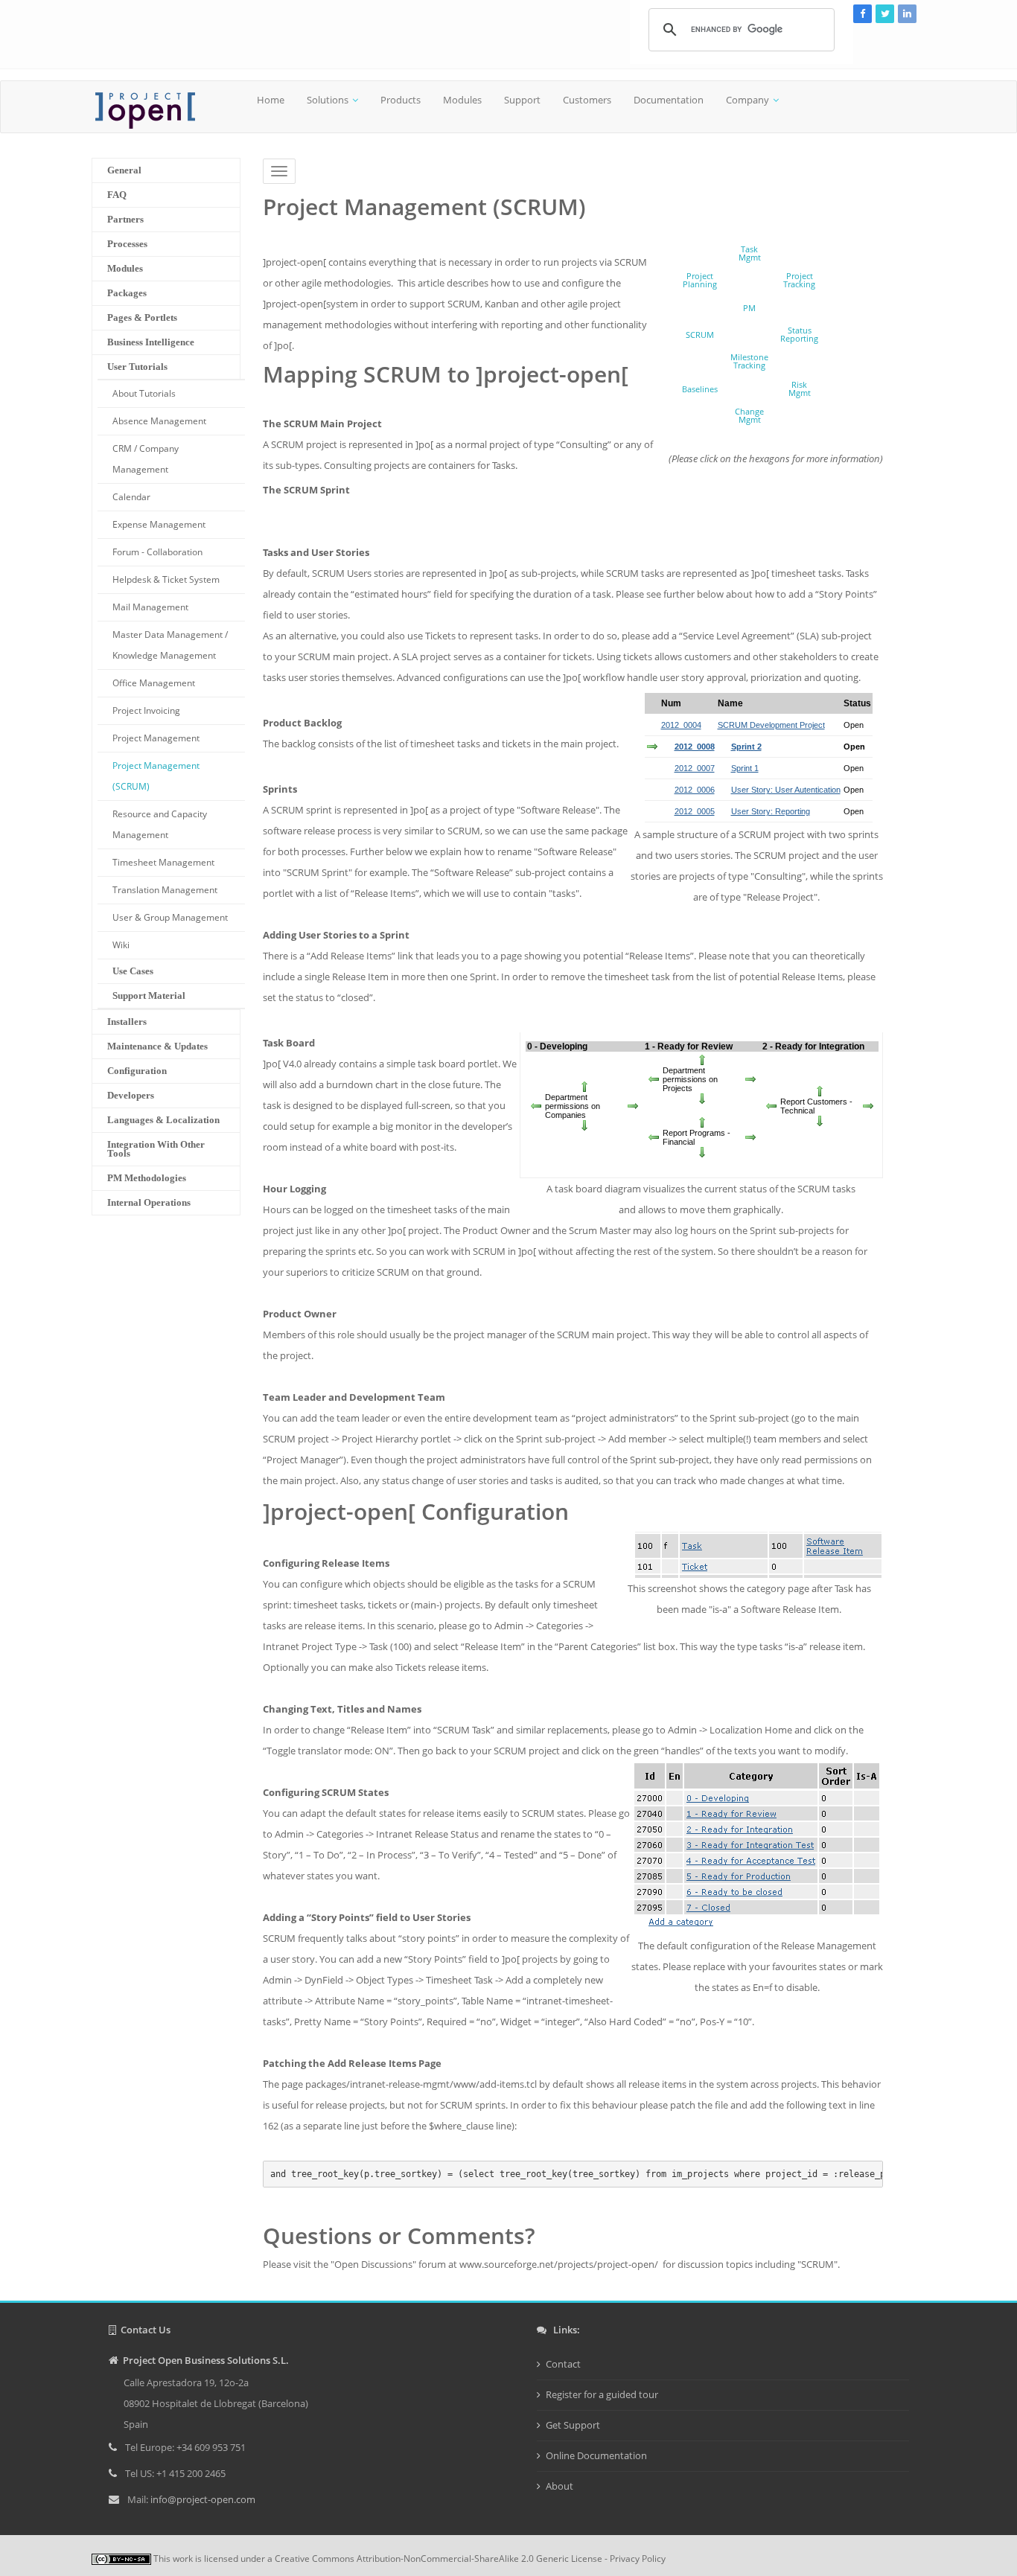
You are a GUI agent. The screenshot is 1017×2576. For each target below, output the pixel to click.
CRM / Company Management (146, 459)
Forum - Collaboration (157, 552)
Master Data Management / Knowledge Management (170, 645)
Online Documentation (596, 2455)
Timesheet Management (163, 862)
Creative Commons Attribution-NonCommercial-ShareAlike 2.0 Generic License (439, 2559)
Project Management (156, 738)
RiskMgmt (800, 389)
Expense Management (159, 524)
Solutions (328, 100)
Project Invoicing (146, 710)
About (559, 2486)
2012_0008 (695, 747)
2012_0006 (695, 790)
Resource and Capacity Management (160, 824)
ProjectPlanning (700, 280)
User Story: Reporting (771, 811)
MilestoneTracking (749, 361)
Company (747, 100)
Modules (462, 100)
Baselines (700, 389)
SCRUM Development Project (771, 725)
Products (401, 100)
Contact (563, 2364)
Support (522, 100)
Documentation (669, 100)
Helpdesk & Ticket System (166, 579)
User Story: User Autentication (786, 790)
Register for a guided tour (602, 2394)
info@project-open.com (202, 2499)
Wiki (121, 945)
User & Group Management (170, 917)
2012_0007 (695, 768)
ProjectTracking (799, 280)
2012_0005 (695, 811)
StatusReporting (799, 334)
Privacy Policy (638, 2559)
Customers (587, 100)
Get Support (573, 2425)
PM (749, 308)
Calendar (131, 497)
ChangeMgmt (749, 415)
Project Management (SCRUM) (156, 776)
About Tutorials (144, 393)
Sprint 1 (745, 768)
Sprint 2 (746, 747)
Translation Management (165, 890)
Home (271, 100)
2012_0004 (681, 725)
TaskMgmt (750, 253)
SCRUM (700, 335)
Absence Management (159, 421)
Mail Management (150, 607)
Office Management (154, 683)
